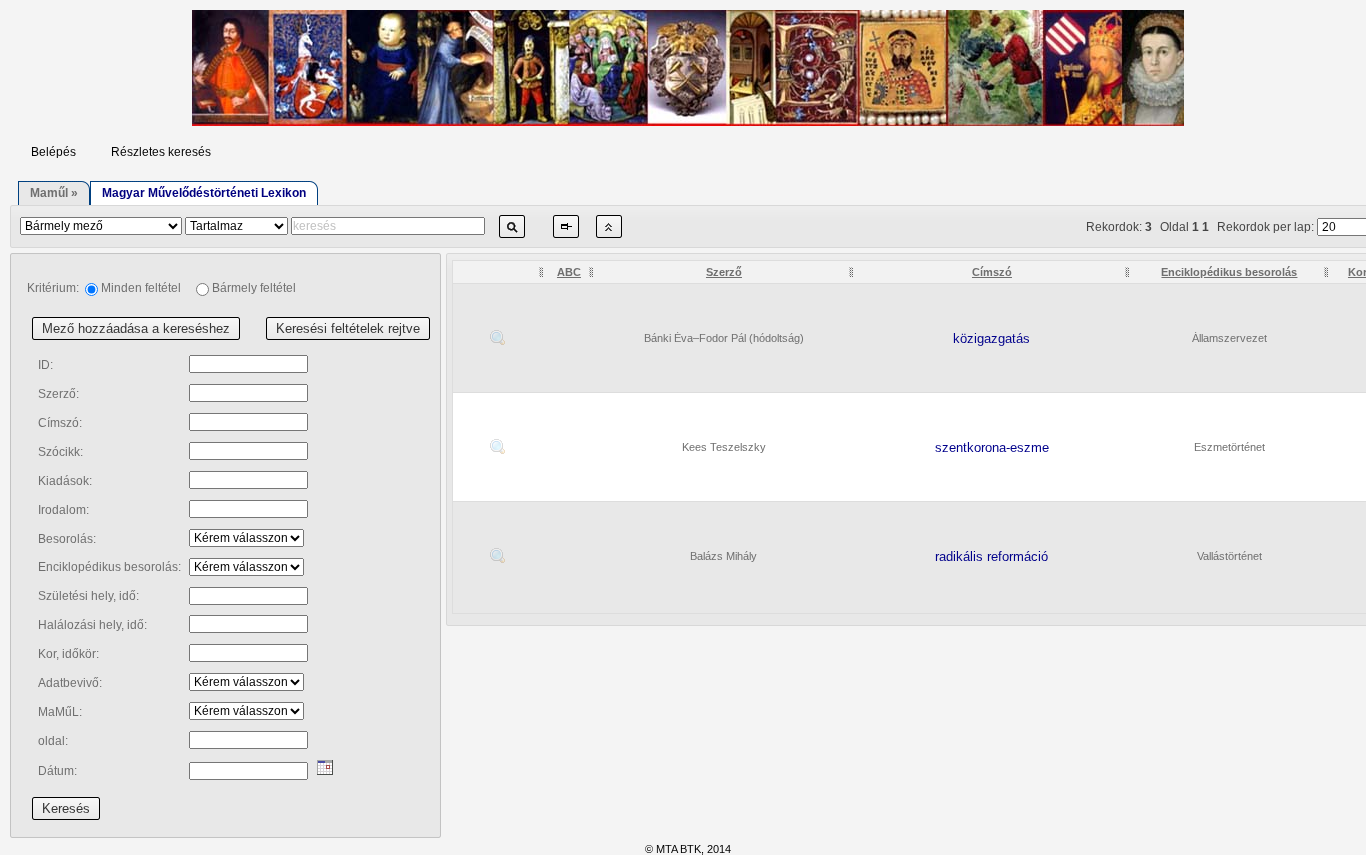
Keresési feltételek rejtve (348, 328)
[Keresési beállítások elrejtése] (609, 236)
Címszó (992, 272)
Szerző (724, 272)
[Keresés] (512, 236)
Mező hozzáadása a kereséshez (136, 328)
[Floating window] (566, 236)
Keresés (66, 808)
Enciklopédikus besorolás (1229, 272)
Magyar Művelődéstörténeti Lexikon (204, 193)
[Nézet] (498, 337)
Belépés (53, 152)
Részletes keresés (161, 152)
